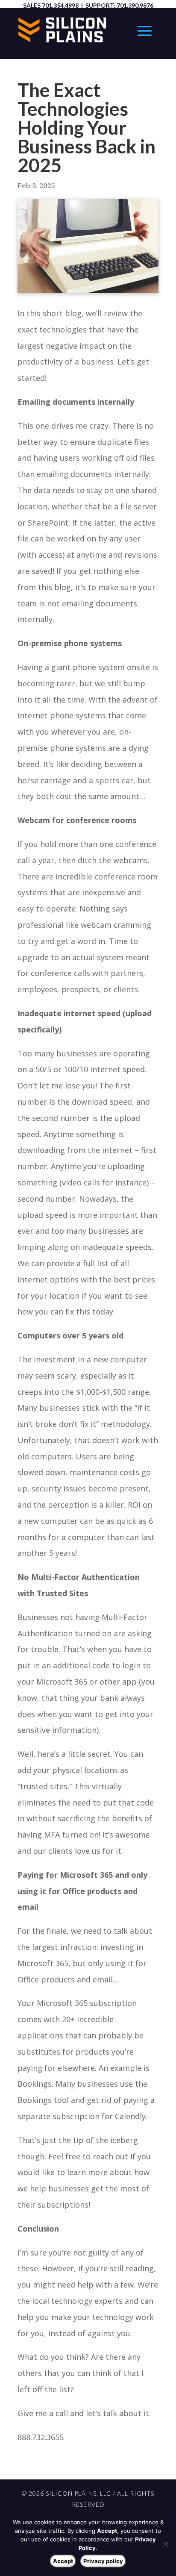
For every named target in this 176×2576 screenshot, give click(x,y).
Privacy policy (103, 2561)
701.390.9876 (135, 5)
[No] (165, 2544)
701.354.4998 (60, 5)
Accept (63, 2561)
